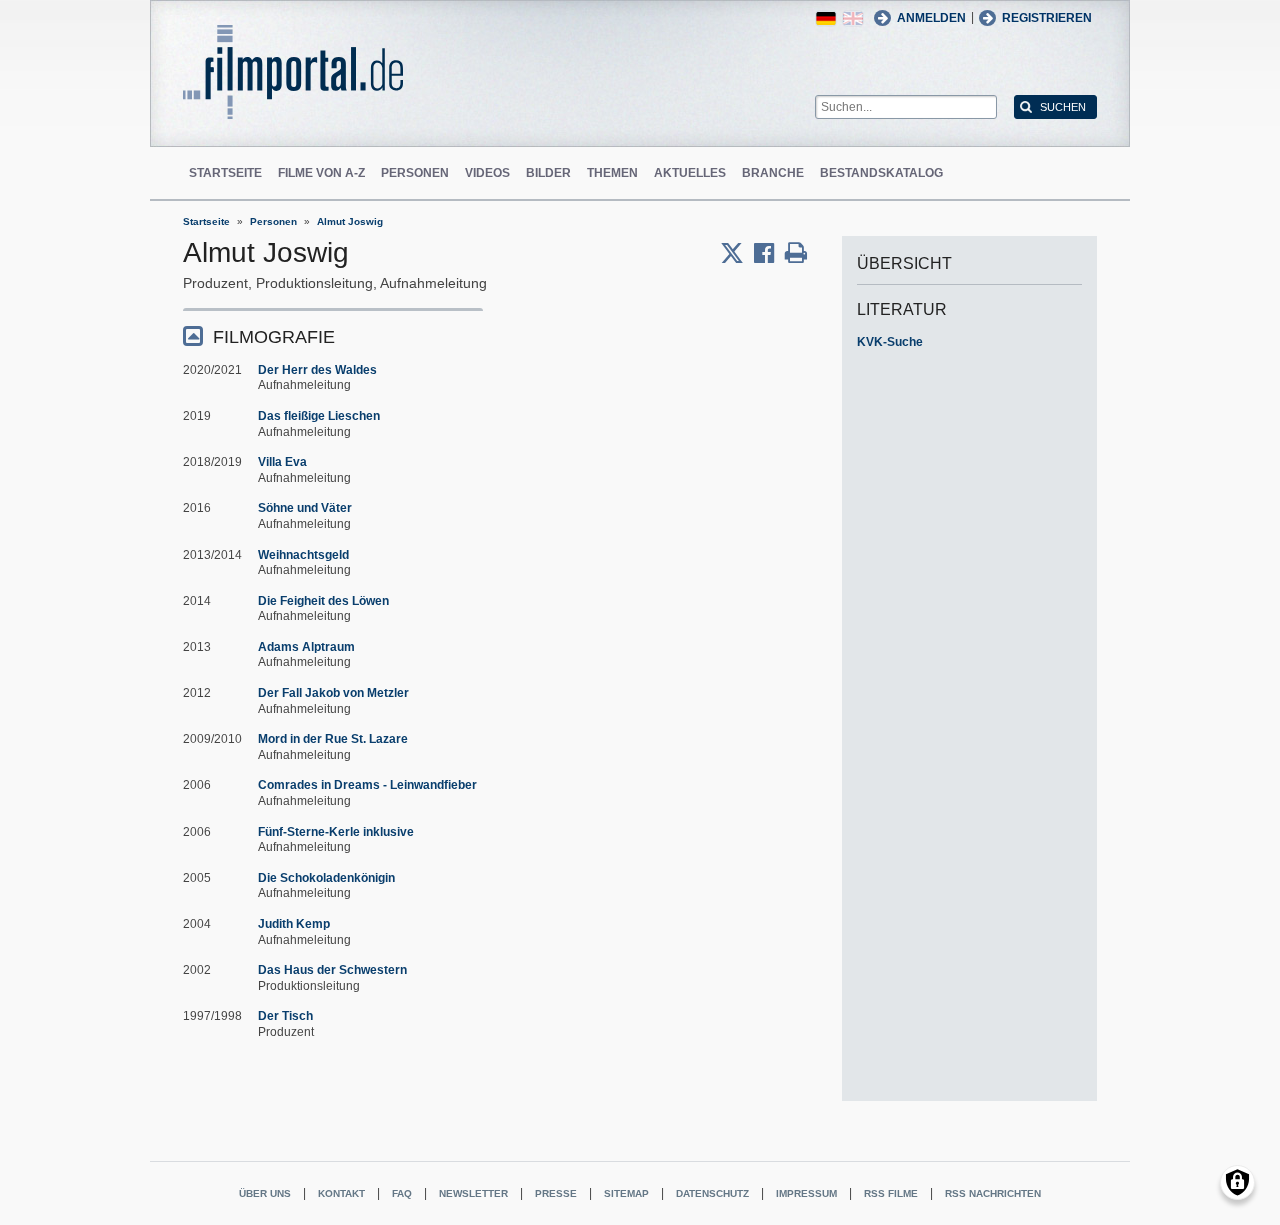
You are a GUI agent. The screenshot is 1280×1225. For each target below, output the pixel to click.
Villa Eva (282, 462)
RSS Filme (891, 1193)
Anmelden (931, 18)
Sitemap (626, 1193)
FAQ (402, 1193)
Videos (487, 173)
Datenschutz (712, 1193)
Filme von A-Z (321, 173)
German (826, 18)
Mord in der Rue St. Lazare (333, 739)
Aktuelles (690, 173)
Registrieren (1047, 18)
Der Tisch (285, 1016)
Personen (415, 173)
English (853, 18)
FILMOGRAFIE (274, 337)
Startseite (225, 173)
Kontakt (341, 1193)
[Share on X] (737, 253)
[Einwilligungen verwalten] (1237, 1182)
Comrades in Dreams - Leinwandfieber (367, 785)
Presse (556, 1193)
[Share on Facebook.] (769, 253)
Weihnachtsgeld (303, 555)
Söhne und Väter (305, 508)
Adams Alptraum (306, 647)
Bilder (548, 173)
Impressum (806, 1193)
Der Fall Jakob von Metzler (333, 693)
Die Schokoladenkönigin (326, 878)
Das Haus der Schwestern (332, 970)
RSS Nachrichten (993, 1193)
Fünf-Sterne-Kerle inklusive (336, 832)
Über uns (265, 1193)
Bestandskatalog (881, 173)
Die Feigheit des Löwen (323, 601)
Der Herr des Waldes (317, 370)
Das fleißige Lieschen (319, 416)
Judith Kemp (294, 924)
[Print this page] (796, 253)
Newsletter (473, 1193)
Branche (773, 173)
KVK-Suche (890, 342)
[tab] (333, 335)
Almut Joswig (350, 221)
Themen (612, 173)
